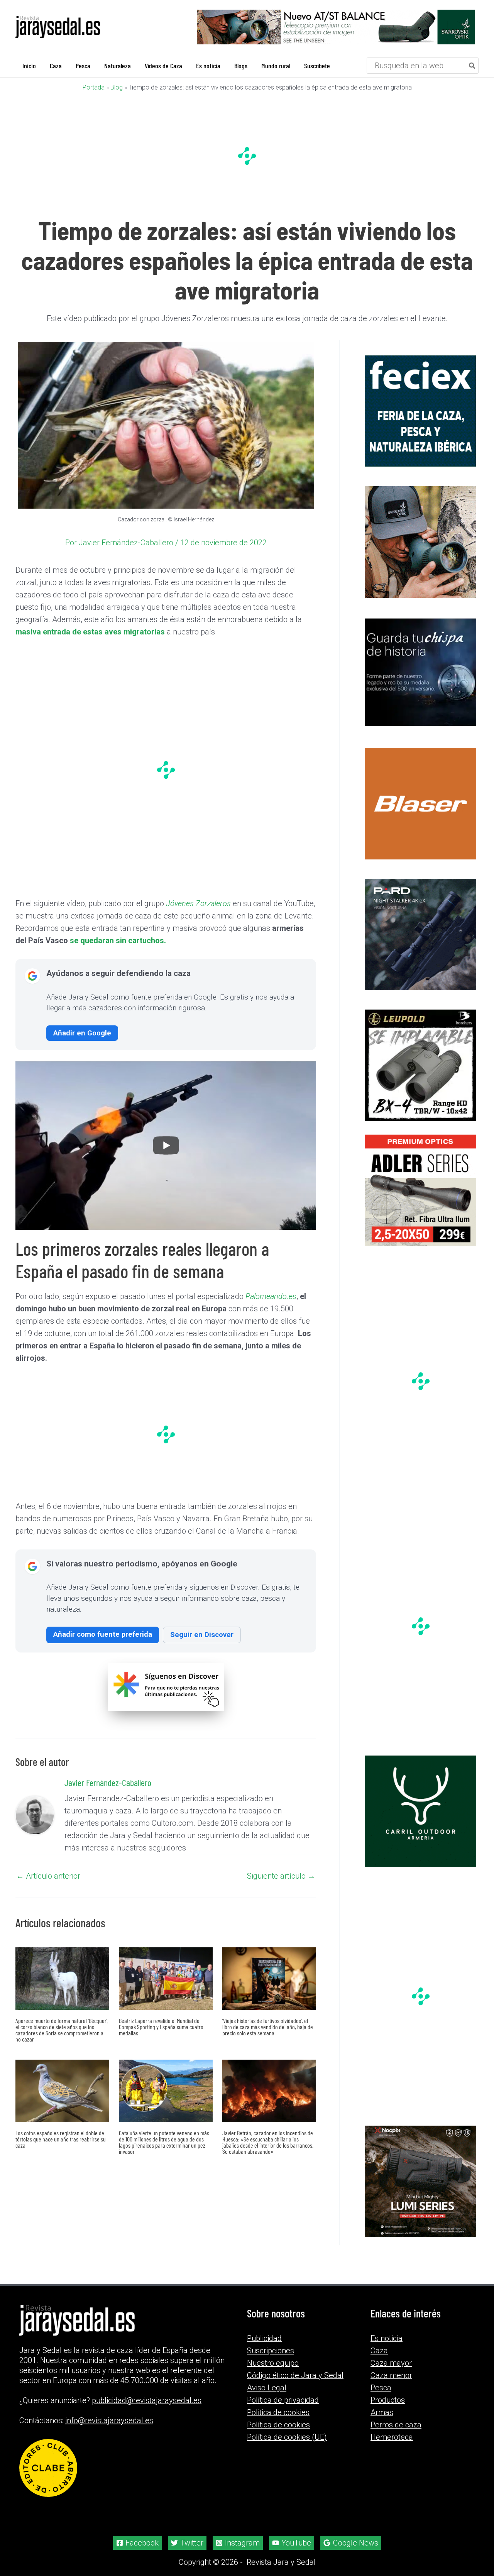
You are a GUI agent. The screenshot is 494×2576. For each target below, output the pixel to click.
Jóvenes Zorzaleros (198, 903)
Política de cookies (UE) (287, 2437)
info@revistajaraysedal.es (109, 2420)
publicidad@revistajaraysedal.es (147, 2400)
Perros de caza (396, 2425)
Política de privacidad (283, 2400)
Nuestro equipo (273, 2363)
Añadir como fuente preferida (103, 1634)
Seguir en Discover (202, 1635)
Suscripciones (271, 2351)
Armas (382, 2412)
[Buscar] (472, 66)
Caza (379, 2351)
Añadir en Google (82, 1033)
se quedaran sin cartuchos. (118, 940)
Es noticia (387, 2338)
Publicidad (264, 2338)
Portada (94, 87)
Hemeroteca (392, 2437)
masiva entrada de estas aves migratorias (90, 632)
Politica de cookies (278, 2412)
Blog (117, 87)
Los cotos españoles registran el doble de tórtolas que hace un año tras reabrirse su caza (61, 2139)
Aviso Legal (267, 2388)
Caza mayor (391, 2363)
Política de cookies (278, 2425)
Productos (388, 2400)
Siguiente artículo (281, 1876)
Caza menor (391, 2375)
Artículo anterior (48, 1876)
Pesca (381, 2388)
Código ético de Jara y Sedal (295, 2375)
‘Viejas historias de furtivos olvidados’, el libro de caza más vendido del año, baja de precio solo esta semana (268, 2027)
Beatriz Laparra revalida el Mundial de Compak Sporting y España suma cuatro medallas (161, 2027)
